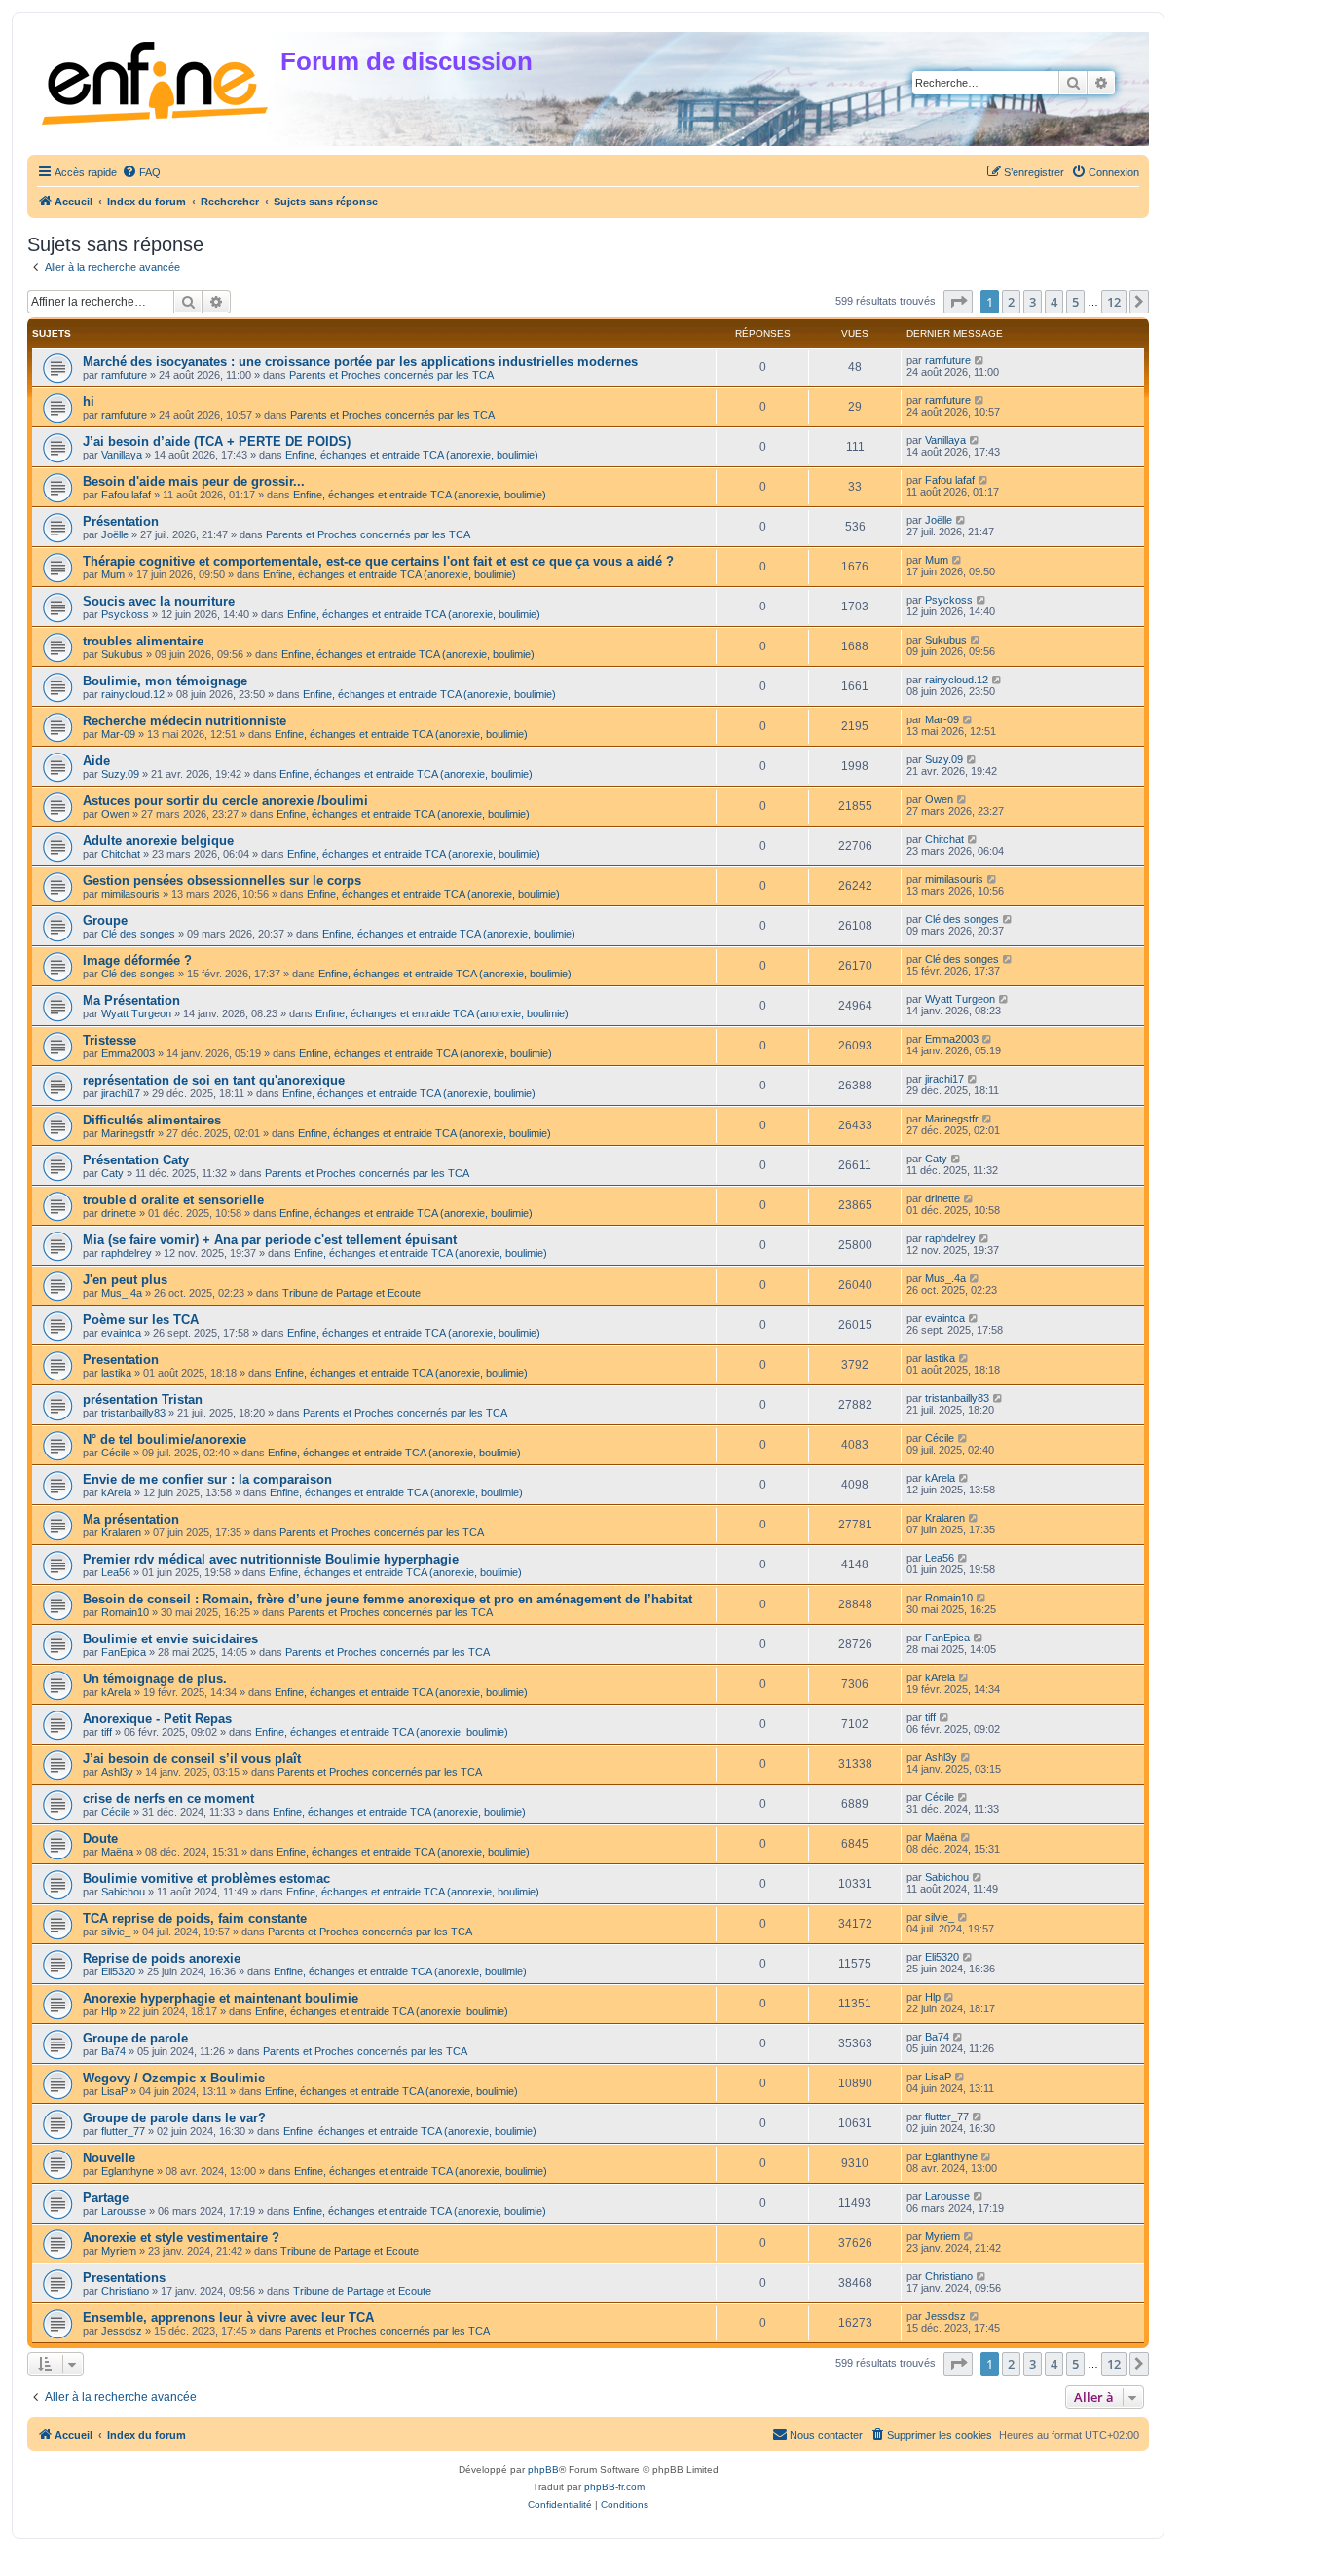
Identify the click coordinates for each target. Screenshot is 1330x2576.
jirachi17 (121, 1093)
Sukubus (122, 654)
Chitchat (121, 854)
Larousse (124, 2211)
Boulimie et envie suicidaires (170, 1639)
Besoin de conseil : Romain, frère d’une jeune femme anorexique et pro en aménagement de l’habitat (388, 1599)
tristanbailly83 (133, 1413)
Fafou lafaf (126, 495)
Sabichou (123, 1892)
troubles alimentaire (143, 641)
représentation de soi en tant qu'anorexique (214, 1080)
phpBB (543, 2469)
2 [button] (1011, 302)
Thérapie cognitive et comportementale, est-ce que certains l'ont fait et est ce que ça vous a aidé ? (378, 561)
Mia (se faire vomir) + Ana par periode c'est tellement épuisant (270, 1240)
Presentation (121, 1360)
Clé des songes (138, 934)
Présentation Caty (136, 1160)
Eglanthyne (128, 2171)
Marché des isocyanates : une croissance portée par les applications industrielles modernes (360, 362)
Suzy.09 (120, 774)
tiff (107, 1732)
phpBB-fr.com (614, 2487)
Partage (106, 2198)
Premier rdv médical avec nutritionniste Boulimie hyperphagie (271, 1559)
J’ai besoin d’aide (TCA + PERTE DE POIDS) (217, 442)
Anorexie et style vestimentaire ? (181, 2238)
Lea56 (116, 1572)
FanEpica (124, 1652)
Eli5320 (118, 1971)
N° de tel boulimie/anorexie (165, 1439)
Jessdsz (122, 2331)
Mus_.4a (122, 1293)
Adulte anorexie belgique (158, 841)
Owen (115, 814)
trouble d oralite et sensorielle (173, 1200)
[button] (958, 302)
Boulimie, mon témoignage (165, 681)
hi (89, 402)
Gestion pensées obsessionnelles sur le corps (222, 881)
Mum (113, 574)
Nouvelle (109, 2158)
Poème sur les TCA (141, 1320)
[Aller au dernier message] (980, 360)
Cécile (116, 1453)
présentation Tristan (143, 1399)
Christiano (125, 2291)
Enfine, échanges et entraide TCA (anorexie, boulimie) (412, 455)
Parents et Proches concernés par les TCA (391, 375)
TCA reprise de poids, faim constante (195, 1918)
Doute (100, 1839)
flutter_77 (123, 2131)
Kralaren (121, 1532)
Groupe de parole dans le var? (174, 2118)
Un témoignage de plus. (155, 1679)
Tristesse (110, 1040)
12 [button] (1114, 302)
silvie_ (116, 1932)
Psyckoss (125, 614)
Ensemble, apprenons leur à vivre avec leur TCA (228, 2318)
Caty (112, 1173)
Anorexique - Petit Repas (157, 1719)
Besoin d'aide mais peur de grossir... (194, 481)
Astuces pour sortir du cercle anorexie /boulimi (225, 801)
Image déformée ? (137, 960)
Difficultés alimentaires (152, 1120)
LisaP (114, 2091)
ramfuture (124, 375)
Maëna (117, 1852)
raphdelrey (127, 1253)
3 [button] (1033, 302)
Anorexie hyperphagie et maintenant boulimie (221, 1998)
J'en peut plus (125, 1280)
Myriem (119, 2251)
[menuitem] (141, 172)
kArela (116, 1492)
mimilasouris (130, 894)
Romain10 (125, 1612)
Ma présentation (131, 1519)
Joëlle (115, 534)
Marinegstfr (128, 1133)
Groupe (105, 920)
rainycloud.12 (133, 694)
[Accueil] (156, 79)
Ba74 (113, 2051)
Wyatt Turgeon (136, 1013)
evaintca (121, 1333)
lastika (116, 1373)
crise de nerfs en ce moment (168, 1799)
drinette (119, 1213)
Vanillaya (122, 455)
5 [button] (1075, 302)
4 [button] (1054, 302)
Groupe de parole (135, 2038)
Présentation (121, 521)
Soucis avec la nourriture (159, 601)
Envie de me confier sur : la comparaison (207, 1479)
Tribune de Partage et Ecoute (351, 1293)
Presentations (124, 2278)
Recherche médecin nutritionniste (185, 721)
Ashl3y (117, 1772)
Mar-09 (118, 734)
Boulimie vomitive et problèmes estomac (206, 1878)
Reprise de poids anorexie (162, 1958)
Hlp (109, 2011)
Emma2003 (128, 1053)
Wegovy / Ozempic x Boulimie (174, 2078)
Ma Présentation (131, 1000)
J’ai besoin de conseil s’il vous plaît (192, 1759)
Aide (96, 761)
